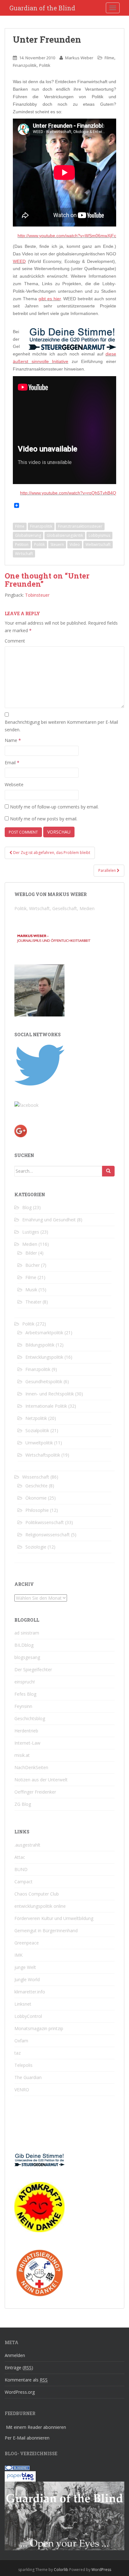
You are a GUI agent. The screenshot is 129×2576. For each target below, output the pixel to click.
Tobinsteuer (37, 595)
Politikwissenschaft (45, 1522)
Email (12, 763)
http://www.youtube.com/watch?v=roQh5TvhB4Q (68, 493)
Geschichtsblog (30, 1718)
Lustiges (31, 1232)
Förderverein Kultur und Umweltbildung (54, 1918)
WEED (19, 261)
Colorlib (61, 2570)
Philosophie (37, 1510)
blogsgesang (27, 1657)
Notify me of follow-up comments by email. (54, 807)
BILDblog (24, 1645)
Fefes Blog (25, 1694)
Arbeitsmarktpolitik (44, 1333)
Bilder (31, 1253)
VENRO (22, 2090)
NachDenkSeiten (31, 1767)
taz (18, 2053)
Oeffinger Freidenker (35, 1792)
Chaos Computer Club (37, 1894)
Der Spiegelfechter (33, 1669)
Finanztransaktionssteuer (80, 526)
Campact (23, 1882)
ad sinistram (27, 1633)
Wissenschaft (36, 1477)
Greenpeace (27, 1943)
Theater (33, 1302)
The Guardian (28, 2077)
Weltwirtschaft (98, 544)
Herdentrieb (26, 1731)
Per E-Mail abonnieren (27, 2438)
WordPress (101, 2570)
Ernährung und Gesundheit (49, 1220)
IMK (18, 1955)
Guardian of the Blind (42, 8)
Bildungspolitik (40, 1345)
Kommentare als (26, 2380)
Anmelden (15, 2355)
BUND (21, 1869)
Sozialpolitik (37, 1430)
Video (75, 544)
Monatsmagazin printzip (39, 2028)
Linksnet (23, 2004)
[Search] (108, 1171)
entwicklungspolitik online (40, 1906)
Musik (31, 1290)
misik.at (22, 1755)
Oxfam (21, 2041)
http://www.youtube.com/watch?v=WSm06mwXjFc (67, 236)
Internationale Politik (46, 1406)
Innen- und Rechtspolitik (50, 1394)
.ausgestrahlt (27, 1845)
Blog (27, 1207)
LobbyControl (28, 2016)
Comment (15, 641)
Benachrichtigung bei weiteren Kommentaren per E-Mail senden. (61, 726)
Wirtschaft (24, 554)
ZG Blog (23, 1804)
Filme (109, 58)
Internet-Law (27, 1743)
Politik (45, 65)
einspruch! (25, 1682)
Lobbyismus (99, 535)
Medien (30, 1244)
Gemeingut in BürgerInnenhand (46, 1931)
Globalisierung (28, 535)
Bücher (33, 1265)
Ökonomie (36, 1498)
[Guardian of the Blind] (26, 1105)
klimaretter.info (30, 1992)
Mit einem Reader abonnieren (36, 2427)
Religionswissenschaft (48, 1535)
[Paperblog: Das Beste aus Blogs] (20, 2476)
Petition (22, 544)
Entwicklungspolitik (44, 1357)
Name (13, 740)
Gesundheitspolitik (44, 1381)
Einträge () (19, 2368)
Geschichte (36, 1486)
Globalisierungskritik (65, 535)
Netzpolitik (36, 1418)
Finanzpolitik (25, 65)
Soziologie (36, 1547)
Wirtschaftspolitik (43, 1455)
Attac (20, 1857)
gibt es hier (50, 299)
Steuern (57, 544)
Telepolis (23, 2065)
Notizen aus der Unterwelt (41, 1780)
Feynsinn (23, 1706)
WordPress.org (20, 2392)
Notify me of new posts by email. (44, 819)
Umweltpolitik (39, 1443)
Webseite (14, 784)
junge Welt (25, 1967)
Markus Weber (79, 58)
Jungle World (27, 1979)
